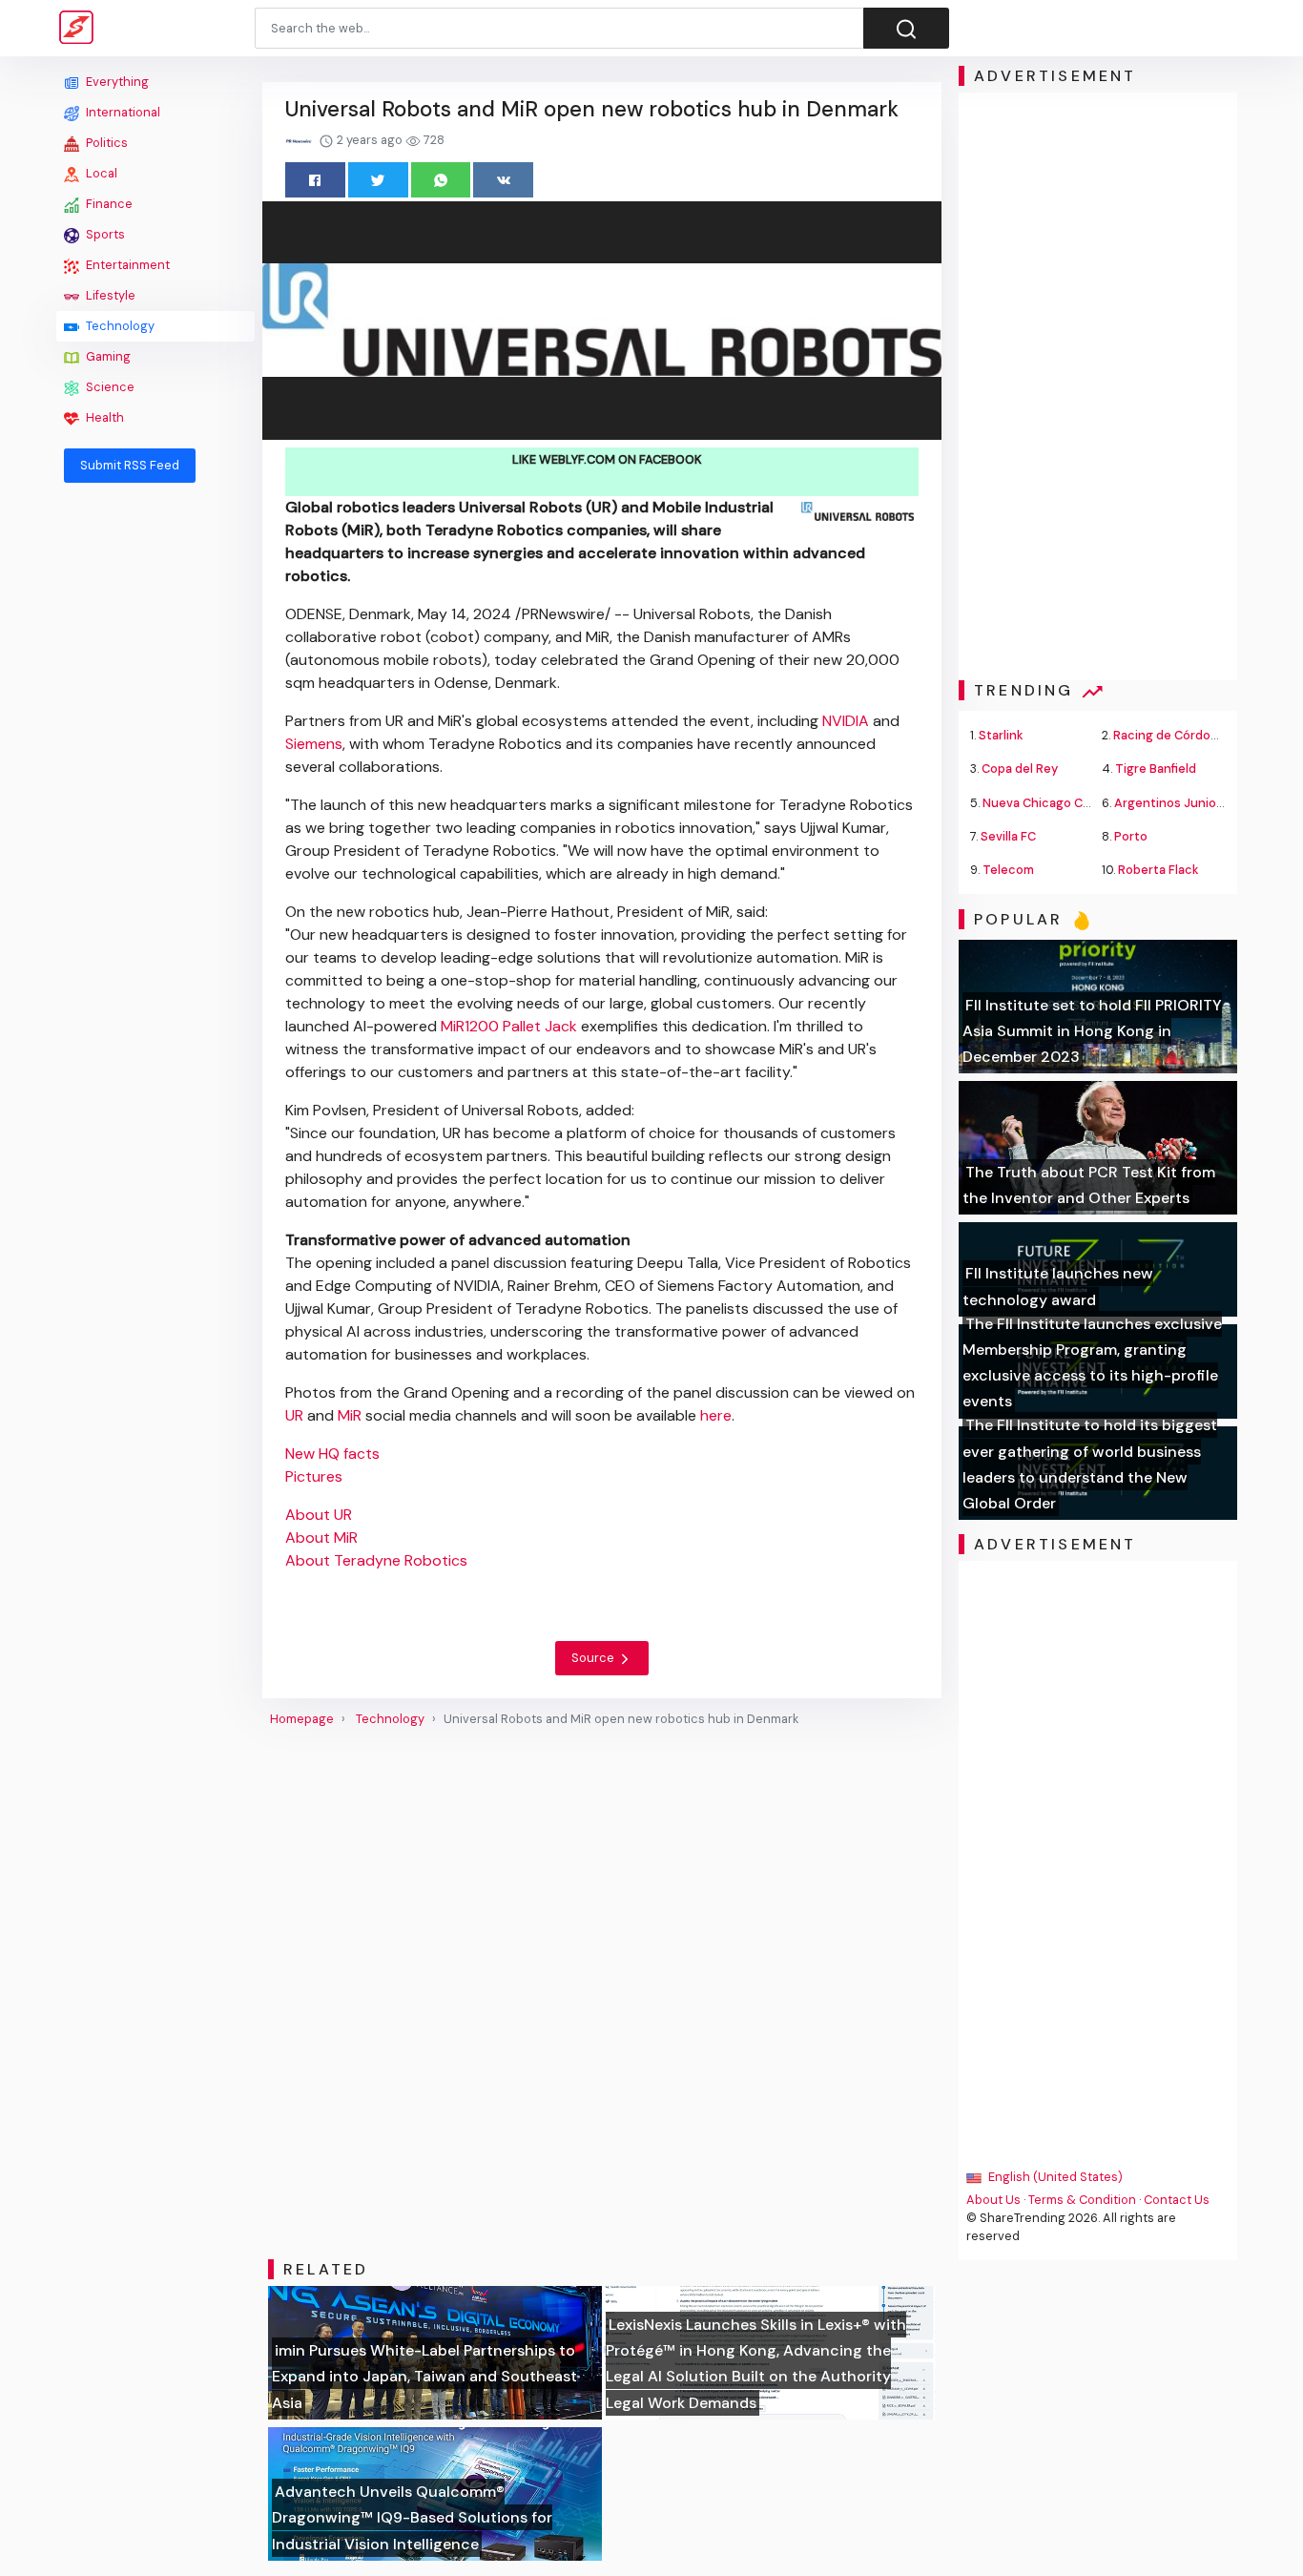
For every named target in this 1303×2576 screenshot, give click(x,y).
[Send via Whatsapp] (441, 180)
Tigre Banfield (1156, 769)
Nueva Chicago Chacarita (1057, 803)
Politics (105, 143)
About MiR (321, 1537)
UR (294, 1415)
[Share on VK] (503, 180)
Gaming (107, 356)
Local (100, 173)
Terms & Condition (1082, 2200)
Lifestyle (109, 295)
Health (103, 417)
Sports (104, 234)
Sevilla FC (1008, 836)
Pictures (314, 1476)
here (716, 1415)
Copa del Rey (1020, 769)
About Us (993, 2200)
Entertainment (126, 265)
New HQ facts (332, 1454)
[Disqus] (602, 1993)
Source (594, 1658)
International (122, 112)
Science (109, 387)
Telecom (1008, 870)
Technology (119, 326)
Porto (1131, 836)
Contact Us (1177, 2200)
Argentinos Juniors (1171, 803)
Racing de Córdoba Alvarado (1196, 735)
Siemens (314, 744)
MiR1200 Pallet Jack (509, 1026)
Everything (116, 82)
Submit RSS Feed (130, 465)
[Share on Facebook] (315, 180)
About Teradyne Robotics (376, 1560)
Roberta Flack (1158, 870)
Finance (108, 204)
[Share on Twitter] (378, 180)
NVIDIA (846, 721)
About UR (319, 1515)
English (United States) (1054, 2177)
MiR (350, 1415)
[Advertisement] (155, 784)
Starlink (1001, 735)
